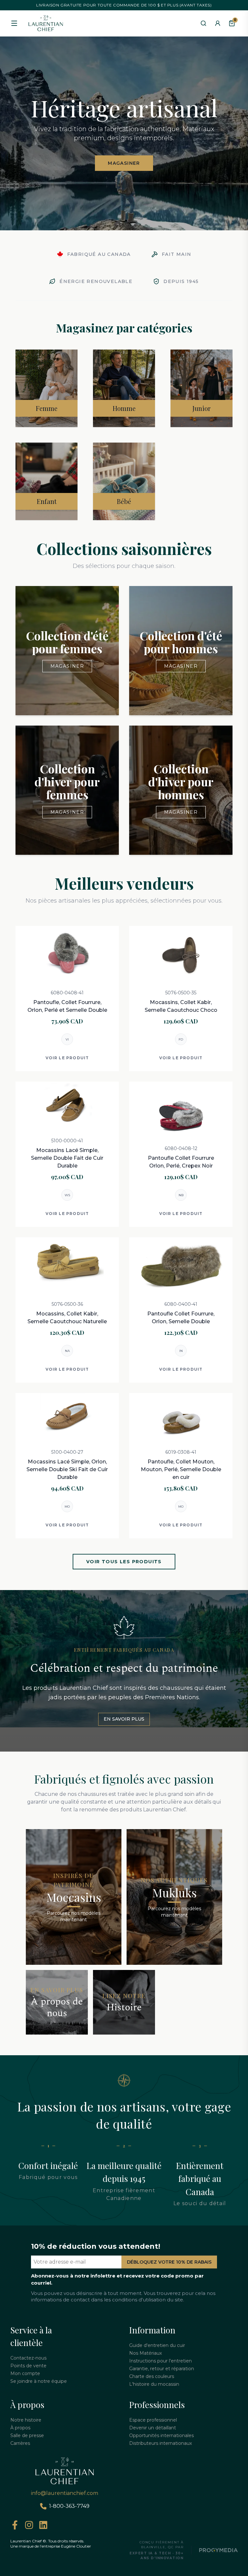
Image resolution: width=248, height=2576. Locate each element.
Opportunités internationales (161, 2435)
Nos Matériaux (145, 2353)
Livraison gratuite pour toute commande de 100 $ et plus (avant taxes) (124, 5)
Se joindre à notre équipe (39, 2381)
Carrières (20, 2443)
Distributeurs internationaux (160, 2443)
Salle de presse (27, 2435)
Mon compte (25, 2373)
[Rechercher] (203, 23)
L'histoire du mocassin (154, 2384)
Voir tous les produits (124, 1562)
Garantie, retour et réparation (162, 2369)
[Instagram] (29, 2525)
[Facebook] (15, 2525)
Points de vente (28, 2366)
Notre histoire (26, 2420)
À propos (20, 2428)
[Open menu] (14, 23)
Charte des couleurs (152, 2376)
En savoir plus (124, 1719)
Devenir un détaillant (153, 2428)
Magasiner (124, 163)
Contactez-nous (28, 2358)
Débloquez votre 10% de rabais (169, 2262)
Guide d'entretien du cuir (157, 2345)
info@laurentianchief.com (65, 2493)
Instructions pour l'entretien (160, 2361)
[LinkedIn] (43, 2525)
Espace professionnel (153, 2420)
